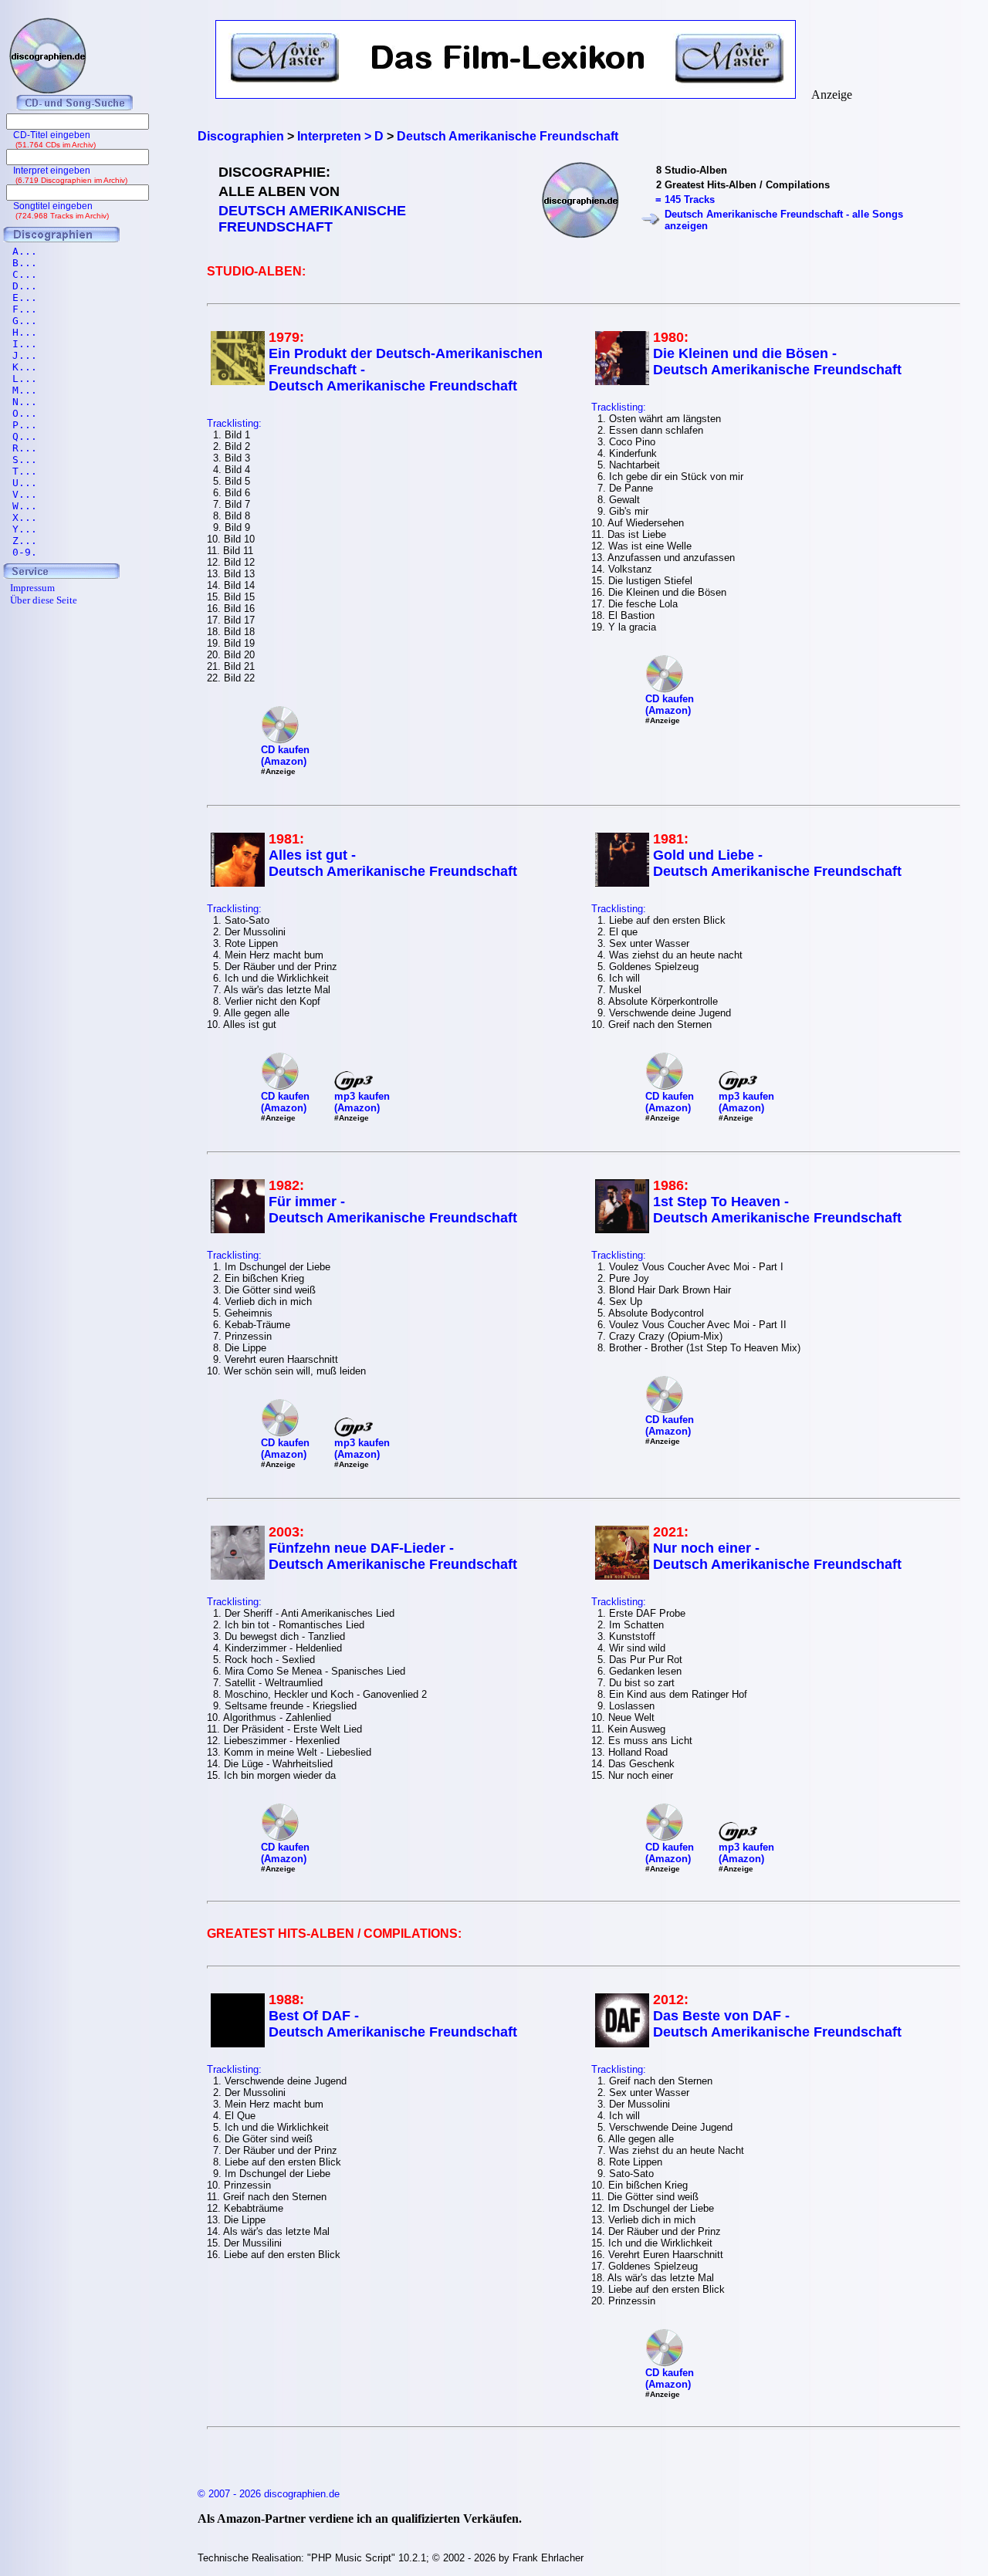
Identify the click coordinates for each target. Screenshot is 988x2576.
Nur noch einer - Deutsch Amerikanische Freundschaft (777, 1556)
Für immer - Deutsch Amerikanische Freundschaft (393, 1210)
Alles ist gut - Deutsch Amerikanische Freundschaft (393, 863)
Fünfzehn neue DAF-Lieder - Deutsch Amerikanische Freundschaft (393, 1556)
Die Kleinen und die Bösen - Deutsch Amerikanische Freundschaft (777, 362)
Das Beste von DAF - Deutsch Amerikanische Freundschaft (777, 2024)
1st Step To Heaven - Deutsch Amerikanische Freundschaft (777, 1210)
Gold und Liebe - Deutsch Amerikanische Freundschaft (777, 863)
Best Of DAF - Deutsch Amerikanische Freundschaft (393, 2024)
